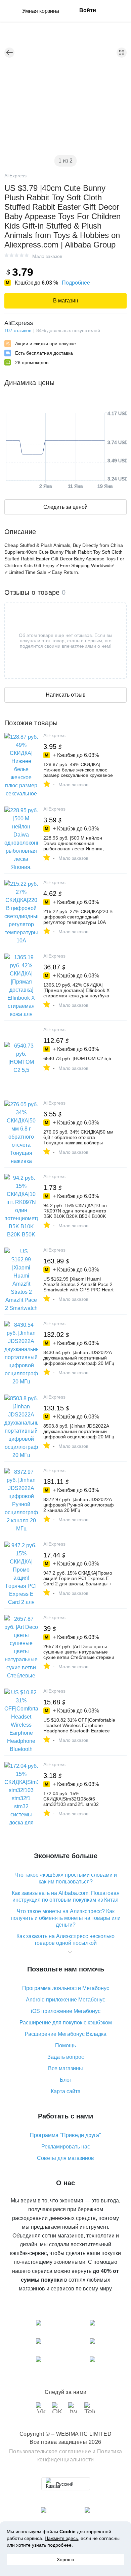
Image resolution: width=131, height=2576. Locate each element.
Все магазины (65, 2068)
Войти (88, 10)
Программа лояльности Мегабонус (66, 1988)
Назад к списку (9, 53)
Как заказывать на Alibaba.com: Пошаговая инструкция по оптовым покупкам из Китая (66, 1896)
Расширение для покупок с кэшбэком (66, 2023)
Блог (66, 2080)
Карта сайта (66, 2091)
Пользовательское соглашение (50, 2451)
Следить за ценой (65, 507)
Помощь (65, 2045)
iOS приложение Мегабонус (66, 2011)
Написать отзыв (66, 695)
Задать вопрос (66, 2057)
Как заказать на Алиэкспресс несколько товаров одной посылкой (65, 1940)
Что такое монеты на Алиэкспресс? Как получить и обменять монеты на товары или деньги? (66, 1918)
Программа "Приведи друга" (65, 2135)
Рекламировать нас (66, 2147)
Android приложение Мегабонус (65, 2000)
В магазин (66, 301)
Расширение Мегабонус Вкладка (66, 2034)
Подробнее (76, 283)
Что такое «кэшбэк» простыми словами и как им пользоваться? (66, 1878)
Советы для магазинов (65, 2158)
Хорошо (65, 2559)
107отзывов (18, 330)
